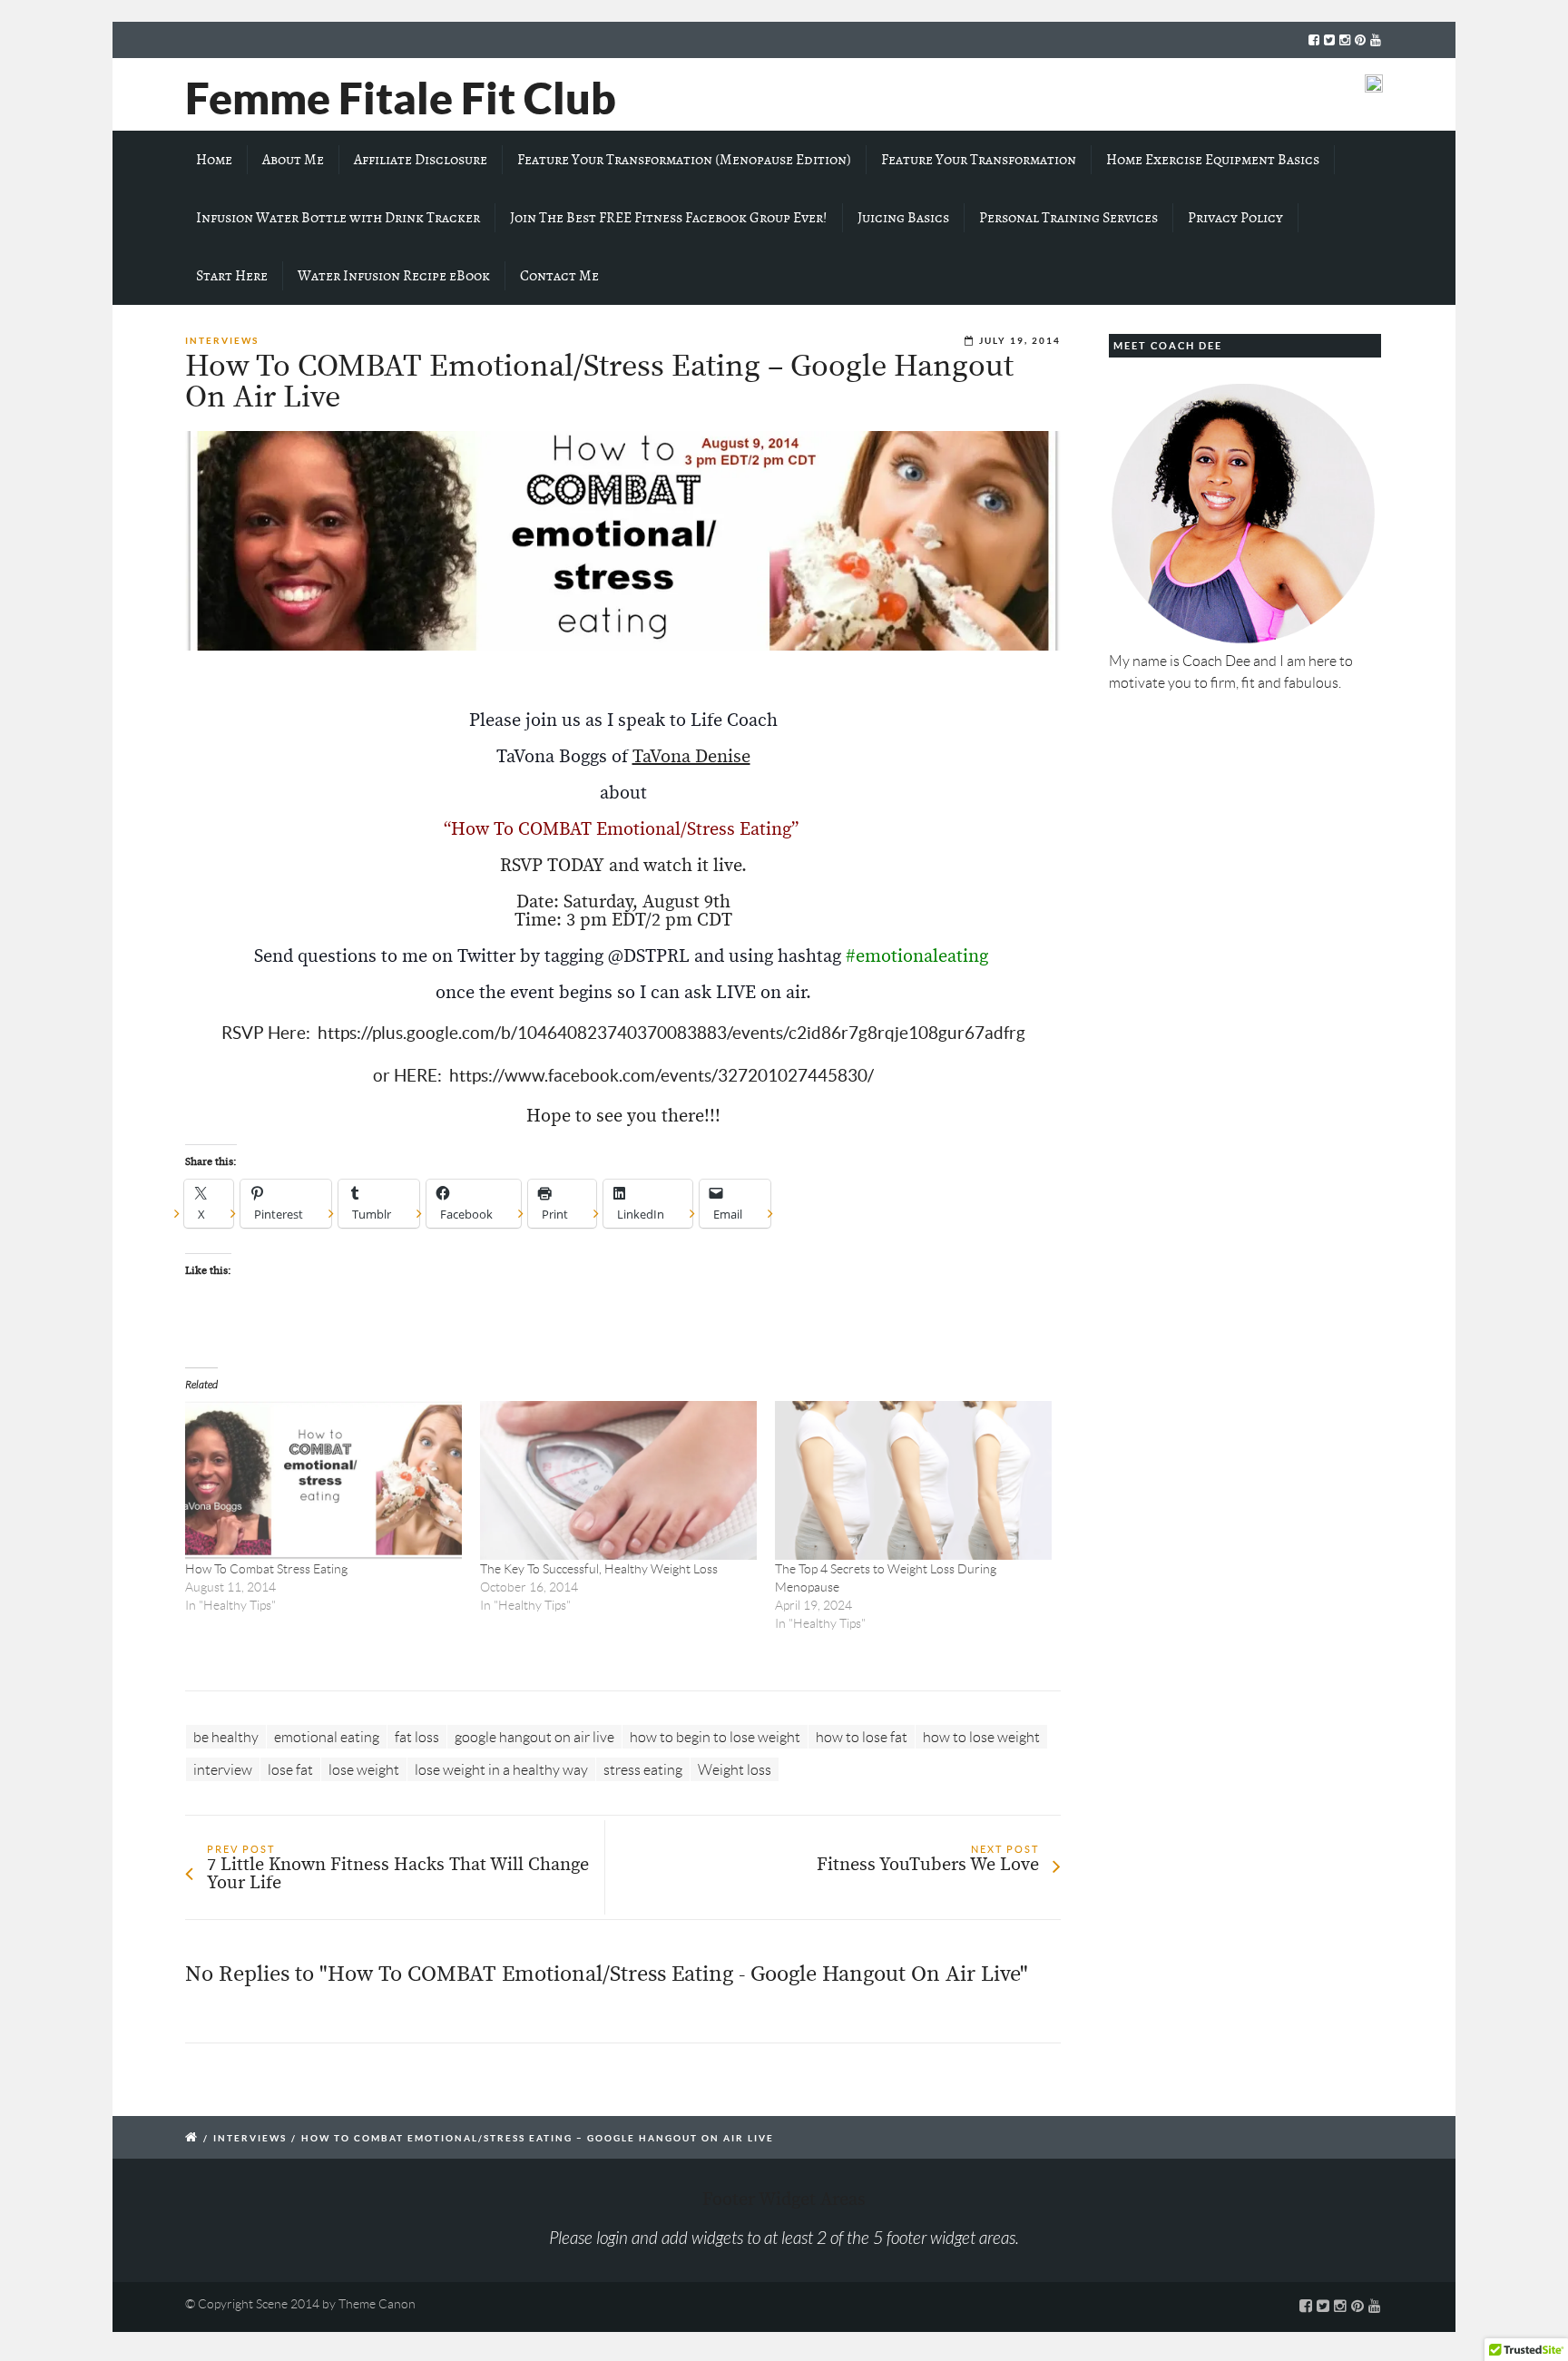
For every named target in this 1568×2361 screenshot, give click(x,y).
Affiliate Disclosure (421, 160)
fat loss (417, 1737)
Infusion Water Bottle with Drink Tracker (338, 218)
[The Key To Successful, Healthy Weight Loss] (618, 1480)
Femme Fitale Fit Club (401, 98)
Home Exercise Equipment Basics (1213, 160)
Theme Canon (377, 2304)
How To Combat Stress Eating (266, 1569)
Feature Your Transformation (979, 160)
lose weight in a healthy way (501, 1770)
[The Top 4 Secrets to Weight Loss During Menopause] (913, 1480)
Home (214, 160)
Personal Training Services (1068, 218)
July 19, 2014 (1020, 341)
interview (223, 1770)
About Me (293, 160)
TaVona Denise (691, 757)
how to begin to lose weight (715, 1737)
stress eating (643, 1770)
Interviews (222, 341)
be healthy (226, 1737)
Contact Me (559, 276)
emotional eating (327, 1737)
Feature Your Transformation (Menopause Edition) (684, 160)
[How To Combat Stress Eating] (323, 1480)
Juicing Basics (903, 218)
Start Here (232, 276)
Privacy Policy (1235, 218)
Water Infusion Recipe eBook (394, 276)
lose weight (364, 1770)
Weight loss (735, 1770)
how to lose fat (862, 1737)
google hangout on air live (534, 1737)
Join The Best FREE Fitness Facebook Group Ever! (669, 218)
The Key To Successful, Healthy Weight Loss (599, 1569)
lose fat (290, 1770)
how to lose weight (981, 1737)
